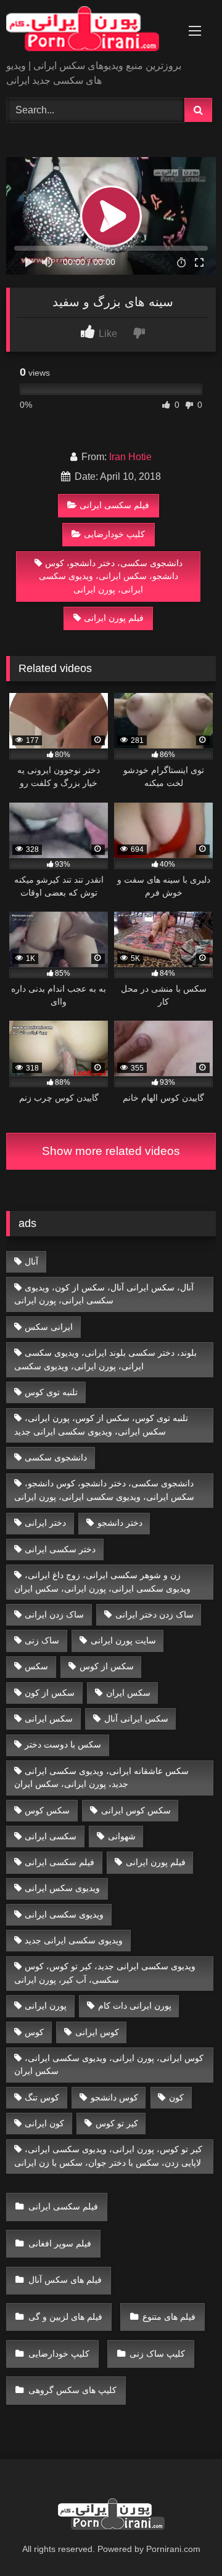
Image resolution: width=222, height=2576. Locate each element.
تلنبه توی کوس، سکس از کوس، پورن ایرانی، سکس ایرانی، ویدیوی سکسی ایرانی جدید (101, 1425)
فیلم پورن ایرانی (114, 618)
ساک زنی (42, 1640)
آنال (31, 1262)
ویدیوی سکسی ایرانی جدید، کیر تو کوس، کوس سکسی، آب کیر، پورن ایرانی (105, 1973)
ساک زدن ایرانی (54, 1614)
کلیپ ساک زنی (157, 2354)
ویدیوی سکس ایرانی (62, 1888)
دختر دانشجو (120, 1523)
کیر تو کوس (117, 2123)
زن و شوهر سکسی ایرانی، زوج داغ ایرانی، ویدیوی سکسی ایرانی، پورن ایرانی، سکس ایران (102, 1582)
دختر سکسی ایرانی (60, 1549)
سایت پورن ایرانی (123, 1640)
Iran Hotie (130, 457)
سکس (36, 1666)
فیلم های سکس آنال (65, 2280)
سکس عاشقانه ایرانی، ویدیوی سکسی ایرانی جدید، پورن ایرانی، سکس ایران (102, 1778)
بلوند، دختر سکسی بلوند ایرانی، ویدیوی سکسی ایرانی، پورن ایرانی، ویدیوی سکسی (106, 1359)
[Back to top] (184, 2539)
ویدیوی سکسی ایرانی (64, 1914)
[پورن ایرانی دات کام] (91, 31)
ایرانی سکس (49, 1327)
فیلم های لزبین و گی (65, 2317)
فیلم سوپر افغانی (60, 2243)
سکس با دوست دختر (63, 1744)
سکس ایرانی (49, 1719)
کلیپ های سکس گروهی (72, 2390)
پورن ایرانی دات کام (135, 2006)
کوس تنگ (42, 2097)
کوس (34, 2032)
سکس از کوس (107, 1666)
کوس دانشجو (114, 2097)
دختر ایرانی (45, 1523)
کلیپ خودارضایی (114, 534)
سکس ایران (128, 1693)
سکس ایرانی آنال (136, 1719)
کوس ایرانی (97, 2032)
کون (176, 2097)
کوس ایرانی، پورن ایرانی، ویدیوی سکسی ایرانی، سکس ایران (109, 2065)
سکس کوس (47, 1810)
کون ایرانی (44, 2123)
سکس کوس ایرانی (136, 1810)
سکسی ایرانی (51, 1836)
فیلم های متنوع (169, 2317)
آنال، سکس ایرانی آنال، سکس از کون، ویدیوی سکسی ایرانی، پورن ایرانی (104, 1294)
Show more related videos (111, 1151)
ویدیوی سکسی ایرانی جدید (74, 1940)
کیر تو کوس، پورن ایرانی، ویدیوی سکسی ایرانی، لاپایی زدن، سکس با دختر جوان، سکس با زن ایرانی (109, 2156)
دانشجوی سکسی (56, 1457)
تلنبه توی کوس (51, 1392)
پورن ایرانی (46, 2006)
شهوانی (122, 1836)
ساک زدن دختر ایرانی (154, 1614)
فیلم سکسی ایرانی (114, 505)
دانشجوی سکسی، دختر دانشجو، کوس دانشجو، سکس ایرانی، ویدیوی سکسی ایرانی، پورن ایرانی (111, 576)
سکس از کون (50, 1693)
